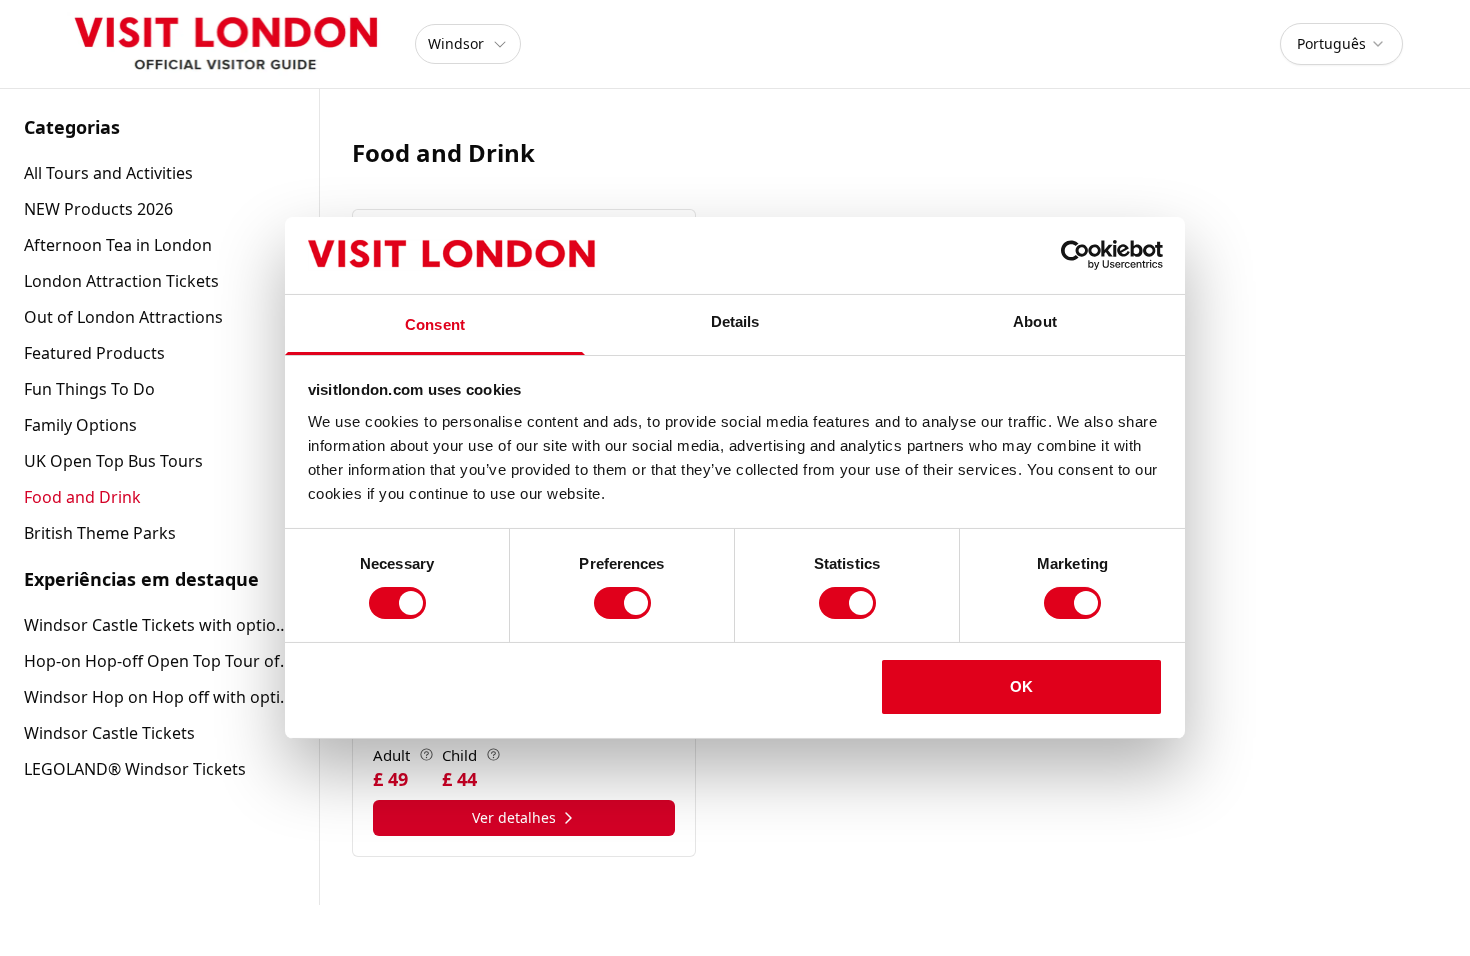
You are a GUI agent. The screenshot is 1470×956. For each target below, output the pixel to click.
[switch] (622, 603)
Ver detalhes (514, 817)
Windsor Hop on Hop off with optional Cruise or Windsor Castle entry (159, 697)
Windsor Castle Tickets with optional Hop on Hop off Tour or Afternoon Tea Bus (159, 625)
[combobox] (1341, 44)
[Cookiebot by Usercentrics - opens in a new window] (1075, 255)
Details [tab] (735, 321)
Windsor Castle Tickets (109, 733)
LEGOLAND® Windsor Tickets (135, 769)
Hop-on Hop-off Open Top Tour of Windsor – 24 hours (159, 661)
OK (1021, 686)
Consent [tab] (435, 324)
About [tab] (1035, 321)
